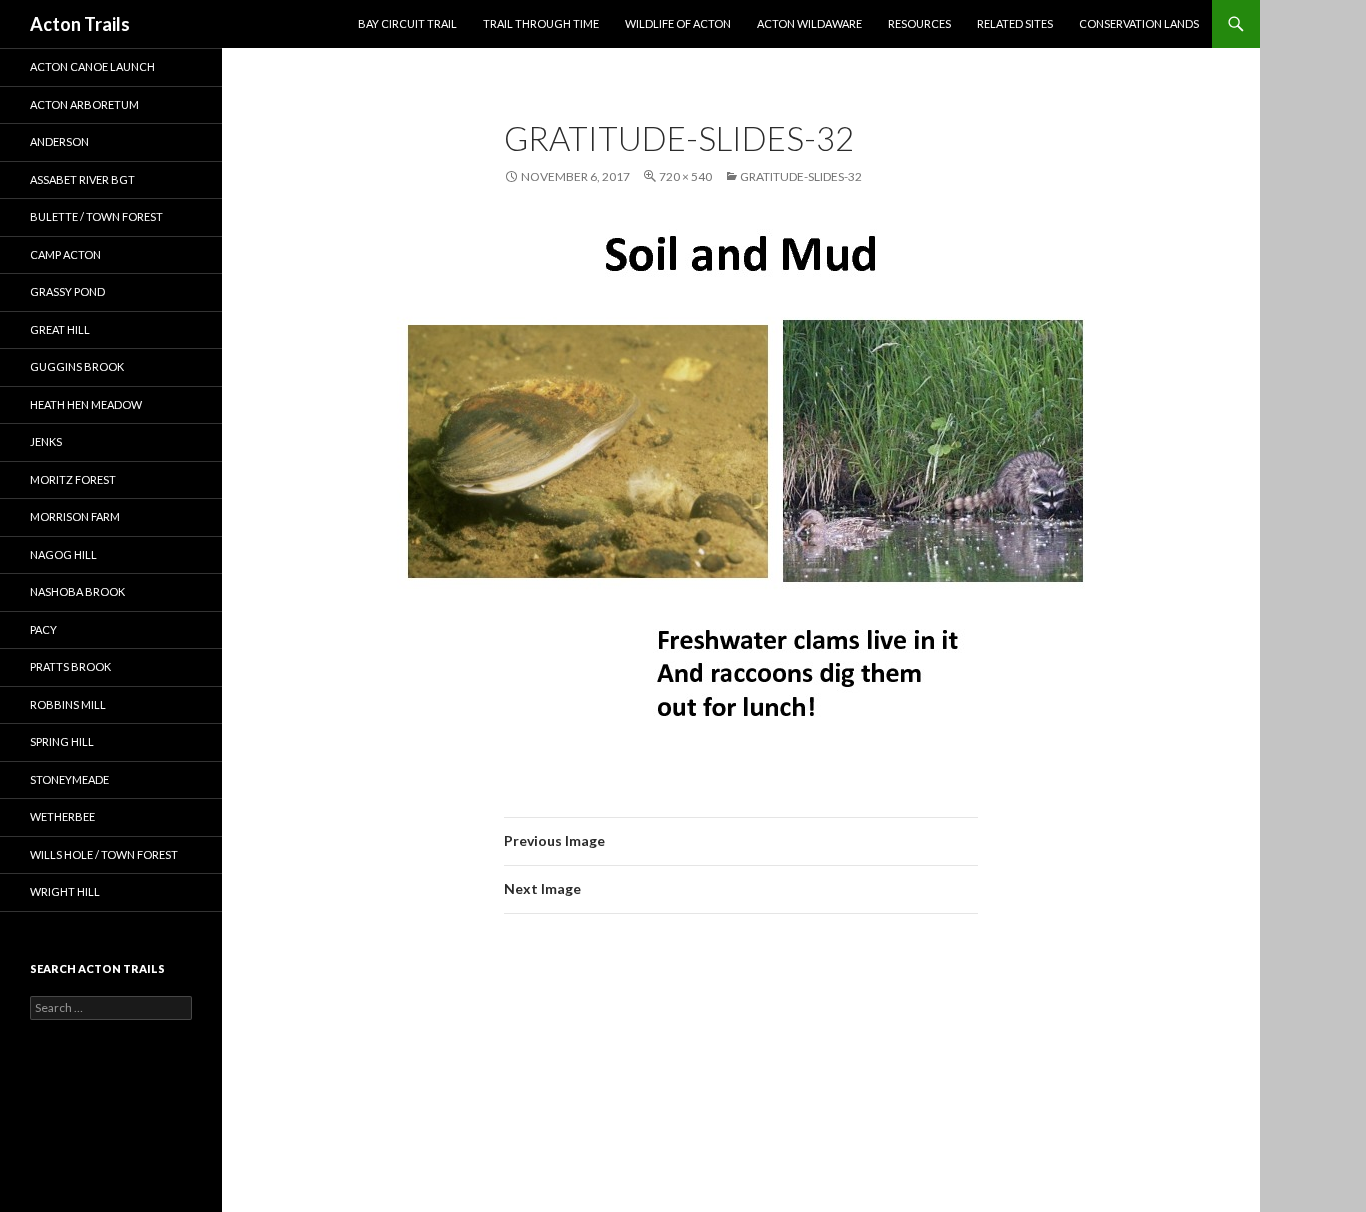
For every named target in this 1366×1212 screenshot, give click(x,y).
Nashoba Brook (77, 591)
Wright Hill (65, 891)
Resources (919, 23)
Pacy (43, 629)
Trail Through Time (541, 23)
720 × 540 (685, 176)
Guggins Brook (77, 366)
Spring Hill (62, 741)
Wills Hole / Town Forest (104, 854)
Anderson (59, 141)
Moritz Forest (73, 479)
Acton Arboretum (84, 104)
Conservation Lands (1139, 23)
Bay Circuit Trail (407, 23)
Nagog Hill (63, 554)
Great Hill (60, 329)
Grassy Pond (67, 291)
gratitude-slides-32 (801, 176)
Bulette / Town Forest (96, 216)
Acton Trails (80, 24)
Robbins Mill (68, 704)
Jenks (46, 441)
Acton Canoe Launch (92, 66)
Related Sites (1015, 23)
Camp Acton (65, 254)
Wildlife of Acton (678, 23)
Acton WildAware (809, 23)
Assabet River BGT (82, 179)
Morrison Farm (75, 516)
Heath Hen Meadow (86, 404)
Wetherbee (62, 816)
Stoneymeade (69, 779)
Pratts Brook (70, 666)
